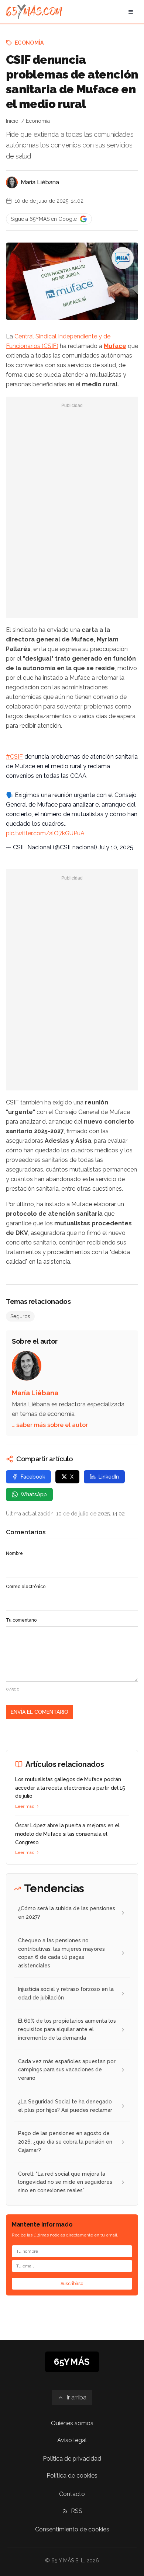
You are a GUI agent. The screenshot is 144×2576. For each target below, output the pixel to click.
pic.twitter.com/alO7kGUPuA (45, 833)
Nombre (14, 1553)
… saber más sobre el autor (50, 1425)
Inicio (12, 121)
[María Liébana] (12, 182)
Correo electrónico (26, 1587)
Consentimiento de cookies (72, 2529)
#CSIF (14, 757)
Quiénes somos (72, 2423)
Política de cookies (72, 2476)
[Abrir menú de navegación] (131, 12)
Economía (29, 43)
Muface (115, 346)
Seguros (20, 1316)
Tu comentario (21, 1620)
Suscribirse (72, 2284)
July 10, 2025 (116, 847)
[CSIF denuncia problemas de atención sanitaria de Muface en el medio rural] (123, 258)
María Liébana (40, 182)
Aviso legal (72, 2440)
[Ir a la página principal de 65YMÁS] (34, 12)
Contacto (72, 2494)
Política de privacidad (72, 2459)
